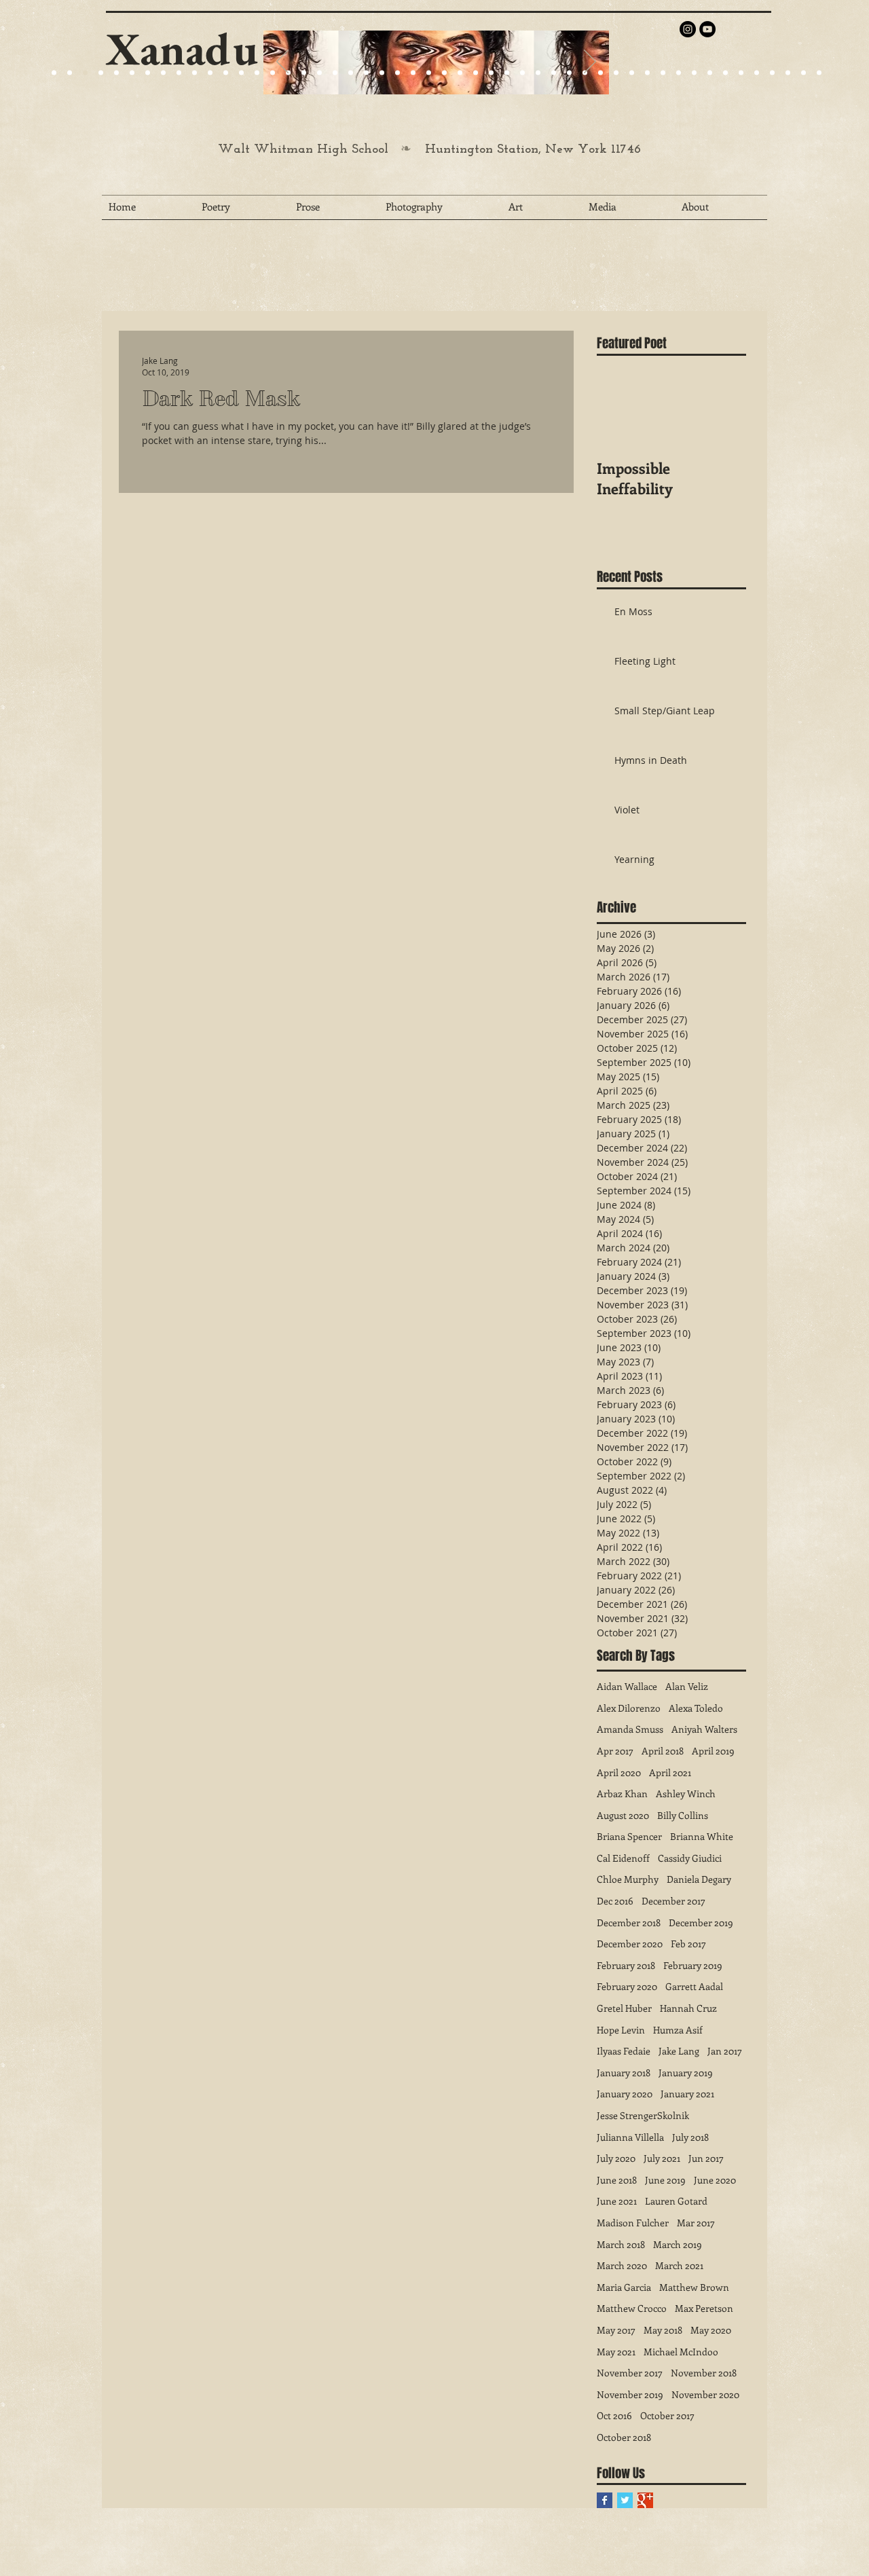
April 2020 (619, 1772)
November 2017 (630, 2373)
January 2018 (624, 2073)
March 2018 (621, 2244)
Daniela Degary (699, 1879)
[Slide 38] (632, 73)
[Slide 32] (538, 73)
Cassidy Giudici (690, 1858)
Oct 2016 (614, 2415)
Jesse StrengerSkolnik (643, 2115)
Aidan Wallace (627, 1686)
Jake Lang (679, 2051)
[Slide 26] (444, 73)
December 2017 (673, 1901)
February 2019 (693, 1965)
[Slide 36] (600, 73)
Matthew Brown (694, 2287)
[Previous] (282, 62)
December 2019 (701, 1922)
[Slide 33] (554, 73)
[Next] (590, 62)
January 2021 (687, 2094)
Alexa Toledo (696, 1708)
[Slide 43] (710, 73)
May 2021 (616, 2352)
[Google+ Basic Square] (645, 2500)
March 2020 (622, 2265)
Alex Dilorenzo (629, 1708)
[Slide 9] (70, 73)
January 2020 (625, 2094)
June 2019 (665, 2180)
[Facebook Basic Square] (605, 2500)
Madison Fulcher (633, 2223)
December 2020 (630, 1944)
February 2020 (627, 1986)
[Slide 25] (195, 73)
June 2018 (617, 2180)
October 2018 (624, 2437)
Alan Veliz (687, 1686)
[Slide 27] (273, 73)
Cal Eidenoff (623, 1858)
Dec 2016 (615, 1901)
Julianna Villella (630, 2137)
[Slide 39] (647, 73)
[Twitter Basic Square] (625, 2500)
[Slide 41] (679, 73)
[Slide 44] (725, 73)
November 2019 (630, 2394)
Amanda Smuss (630, 1729)
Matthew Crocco (632, 2308)
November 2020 (705, 2394)
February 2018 (626, 1965)
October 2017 (667, 2415)
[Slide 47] (772, 73)
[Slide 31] (522, 73)
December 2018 (629, 1922)
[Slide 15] (132, 73)
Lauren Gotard (676, 2201)
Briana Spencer (629, 1836)
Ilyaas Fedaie (624, 2051)
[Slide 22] (163, 73)
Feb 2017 (688, 1944)
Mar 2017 (696, 2223)
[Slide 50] (819, 73)
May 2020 (711, 2330)
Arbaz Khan (622, 1793)
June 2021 (617, 2201)
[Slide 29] (397, 73)
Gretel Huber (624, 2008)
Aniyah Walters (704, 1729)
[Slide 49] (803, 73)
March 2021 (679, 2265)
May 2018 (663, 2330)
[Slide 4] (101, 73)
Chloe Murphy (628, 1879)
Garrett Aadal (694, 1986)
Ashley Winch (686, 1793)
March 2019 (678, 2244)
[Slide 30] (507, 73)
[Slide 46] (757, 73)
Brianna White (702, 1836)
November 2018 (704, 2373)
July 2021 (662, 2158)
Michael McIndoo (681, 2352)
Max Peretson (704, 2308)
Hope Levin (621, 2030)
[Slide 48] (788, 73)
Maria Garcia (624, 2287)
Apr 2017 (615, 1751)
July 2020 (616, 2158)
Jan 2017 (725, 2051)
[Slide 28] (476, 73)
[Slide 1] (116, 73)
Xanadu (182, 49)
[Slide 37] (616, 73)
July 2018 (690, 2137)
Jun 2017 (706, 2158)
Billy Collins (683, 1815)
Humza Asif (678, 2030)
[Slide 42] (694, 73)
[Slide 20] (54, 73)
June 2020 (715, 2180)
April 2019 (713, 1751)
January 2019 (686, 2073)
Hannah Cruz (688, 2008)
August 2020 (623, 1815)
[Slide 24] (179, 73)
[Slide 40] (663, 73)
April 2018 (663, 1751)
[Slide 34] (569, 73)
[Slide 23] (319, 73)
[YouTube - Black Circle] (707, 29)
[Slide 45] (741, 73)
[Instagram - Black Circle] (688, 29)
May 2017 (616, 2330)
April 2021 (670, 1772)
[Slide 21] (148, 73)
